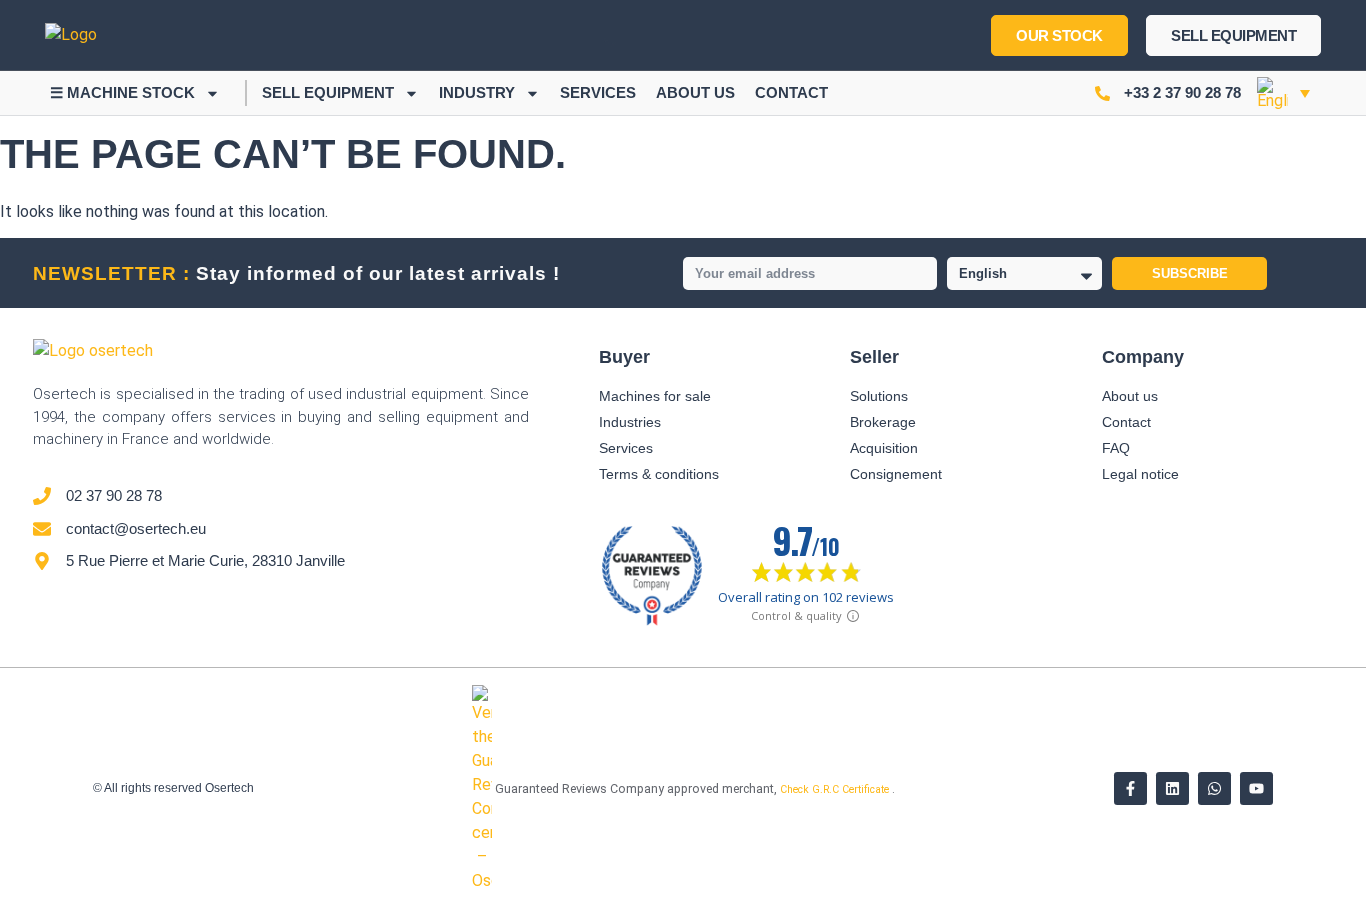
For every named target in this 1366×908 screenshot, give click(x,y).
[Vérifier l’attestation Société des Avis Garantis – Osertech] (483, 880)
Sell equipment (328, 92)
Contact (791, 92)
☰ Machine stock (122, 92)
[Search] (596, 35)
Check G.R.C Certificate (836, 789)
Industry (477, 92)
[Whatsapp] (1214, 788)
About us (695, 92)
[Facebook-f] (1130, 788)
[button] (1283, 93)
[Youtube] (1256, 788)
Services (598, 92)
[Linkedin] (1172, 788)
